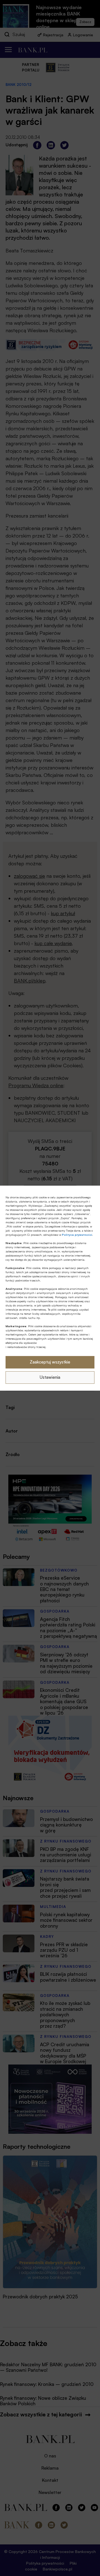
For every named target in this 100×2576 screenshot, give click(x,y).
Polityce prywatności (77, 1235)
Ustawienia (50, 1377)
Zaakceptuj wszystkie (50, 1362)
